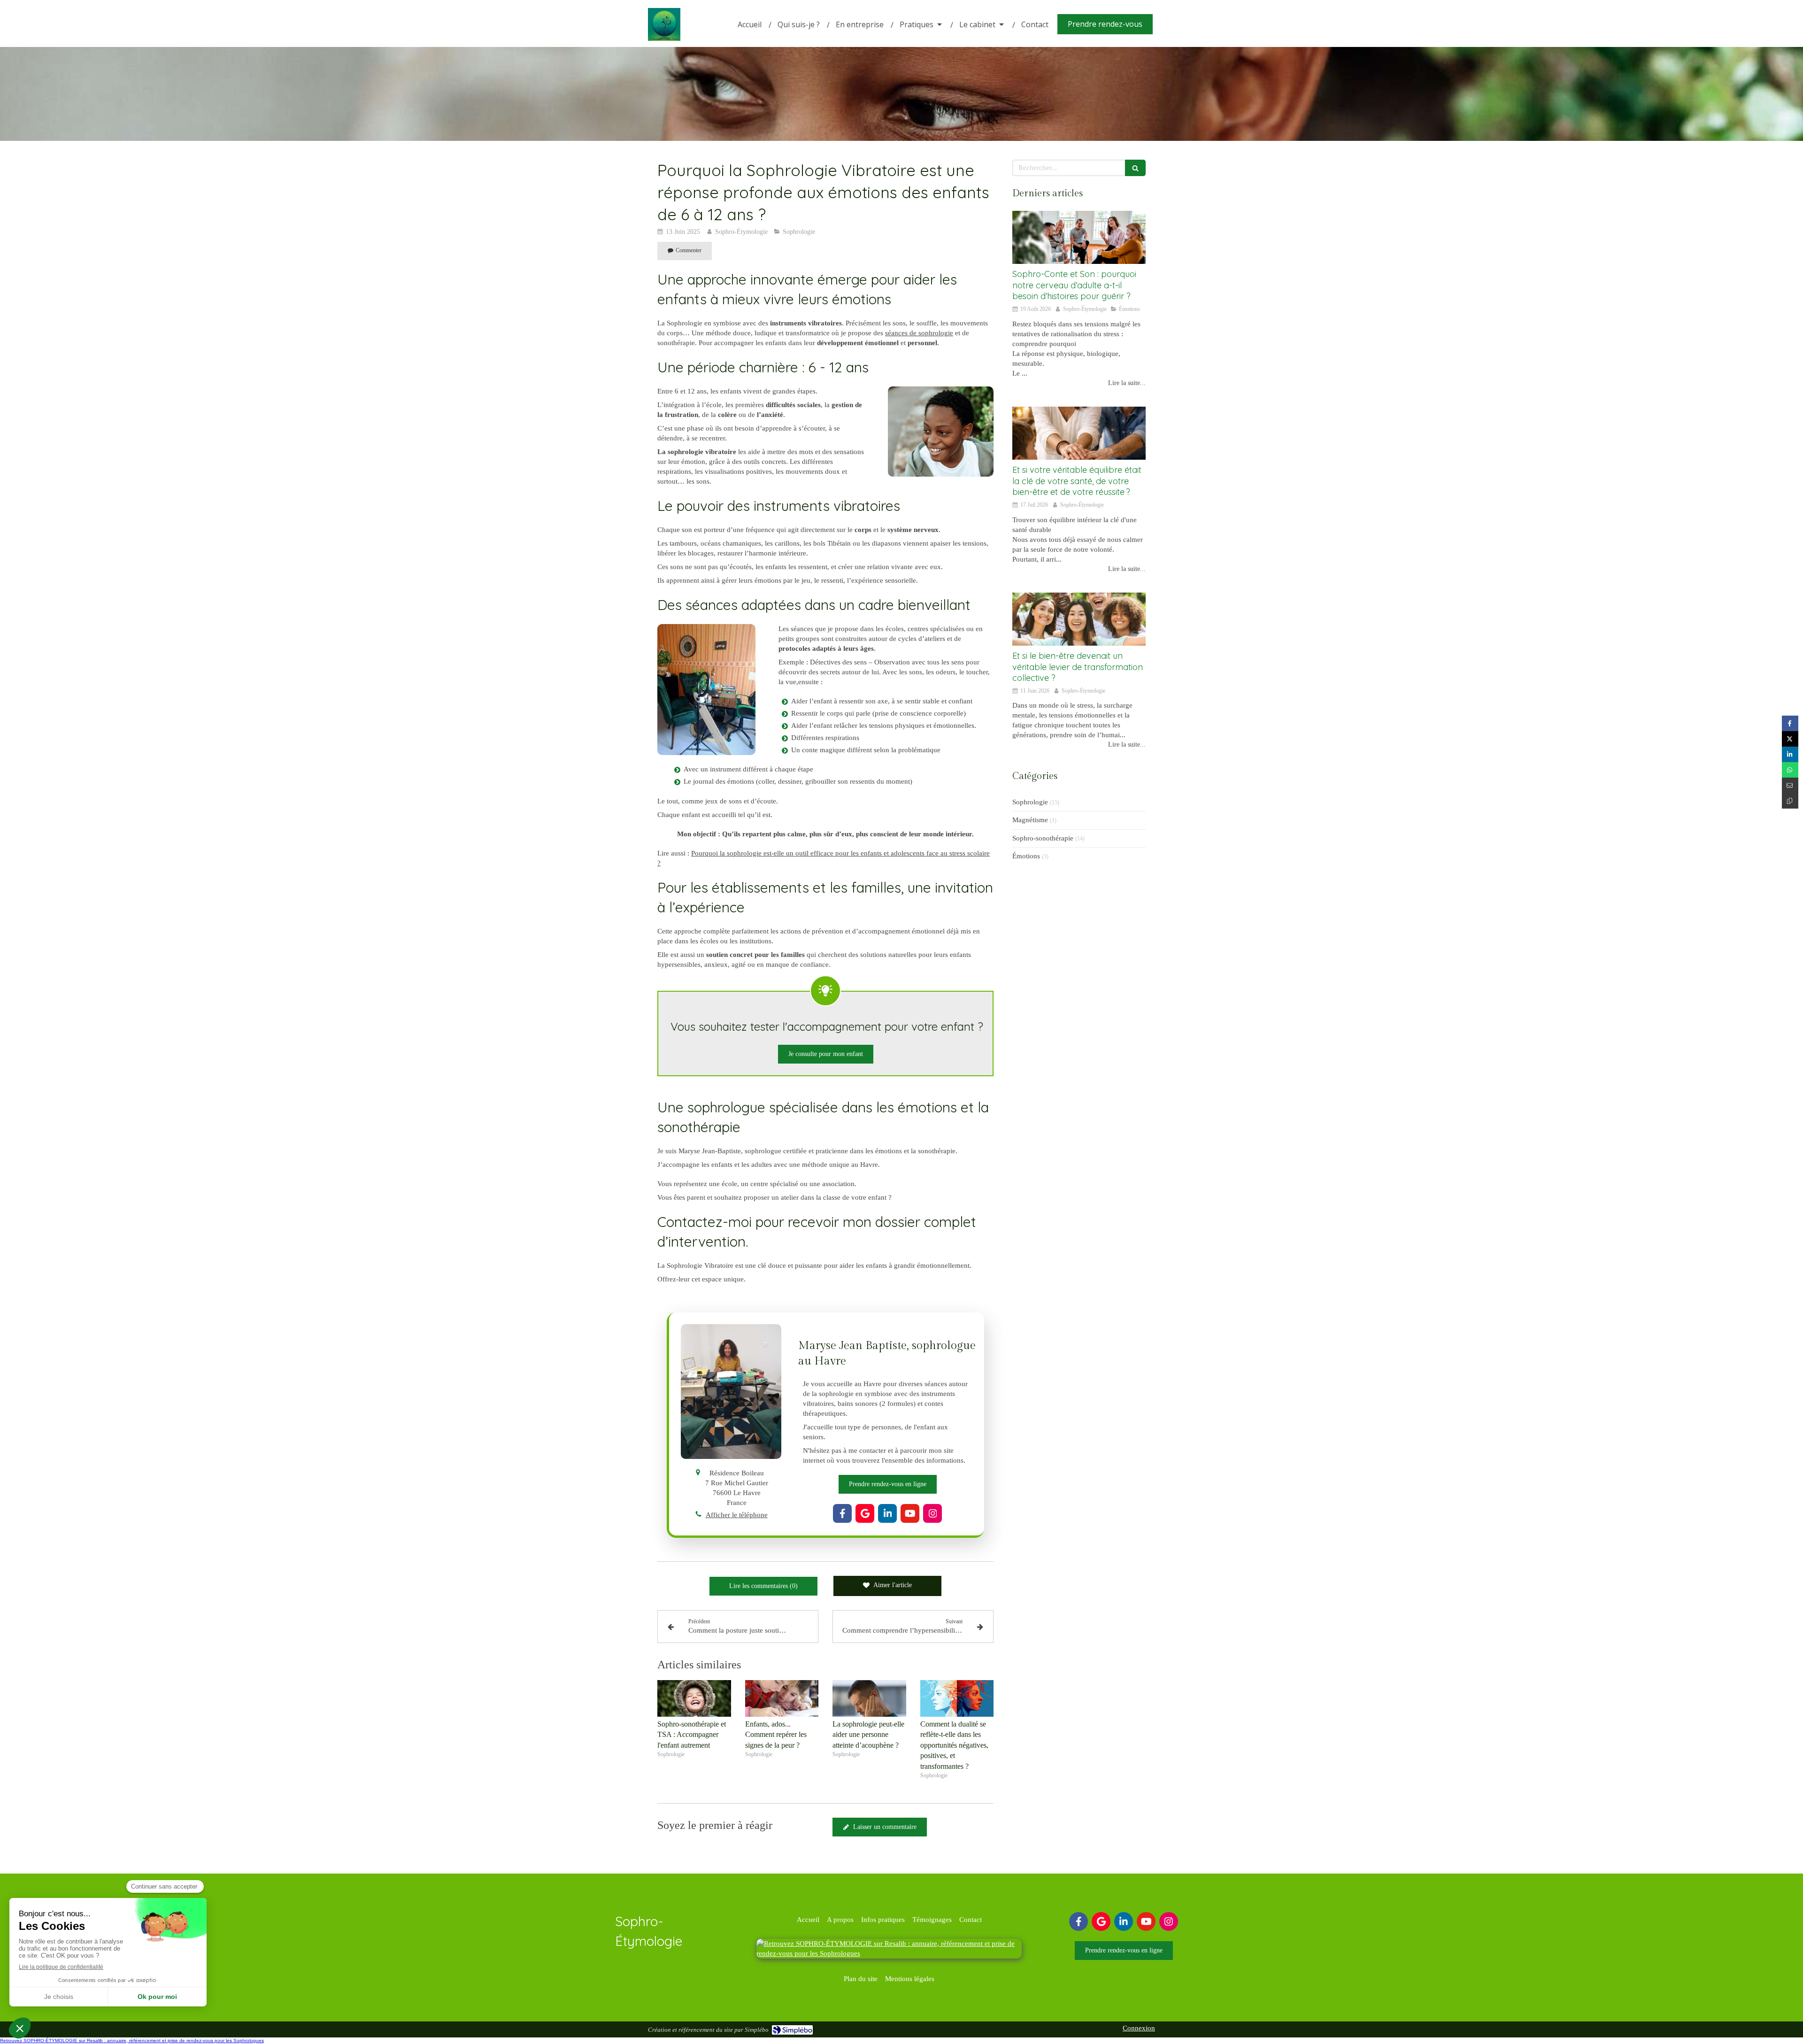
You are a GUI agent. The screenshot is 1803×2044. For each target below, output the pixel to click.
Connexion (1139, 2028)
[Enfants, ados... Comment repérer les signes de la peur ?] (782, 1698)
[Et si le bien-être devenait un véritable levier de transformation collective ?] (1079, 619)
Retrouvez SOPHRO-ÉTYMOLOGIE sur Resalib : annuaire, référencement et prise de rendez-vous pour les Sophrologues (132, 2040)
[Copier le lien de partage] (1790, 801)
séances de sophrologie (919, 333)
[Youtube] (910, 1513)
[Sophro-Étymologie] (664, 39)
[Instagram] (932, 1513)
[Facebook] (842, 1513)
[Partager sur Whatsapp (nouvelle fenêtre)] (1790, 770)
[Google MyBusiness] (865, 1513)
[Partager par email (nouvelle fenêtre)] (1790, 785)
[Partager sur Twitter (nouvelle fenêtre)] (1790, 739)
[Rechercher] (1135, 168)
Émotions (1026, 856)
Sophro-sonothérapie (1043, 838)
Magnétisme (1030, 820)
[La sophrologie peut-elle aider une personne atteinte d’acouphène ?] (869, 1698)
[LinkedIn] (887, 1513)
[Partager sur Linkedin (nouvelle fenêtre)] (1790, 754)
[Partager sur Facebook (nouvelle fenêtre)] (1790, 723)
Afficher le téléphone (737, 1515)
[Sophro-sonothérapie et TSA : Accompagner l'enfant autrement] (694, 1698)
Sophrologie (1030, 802)
